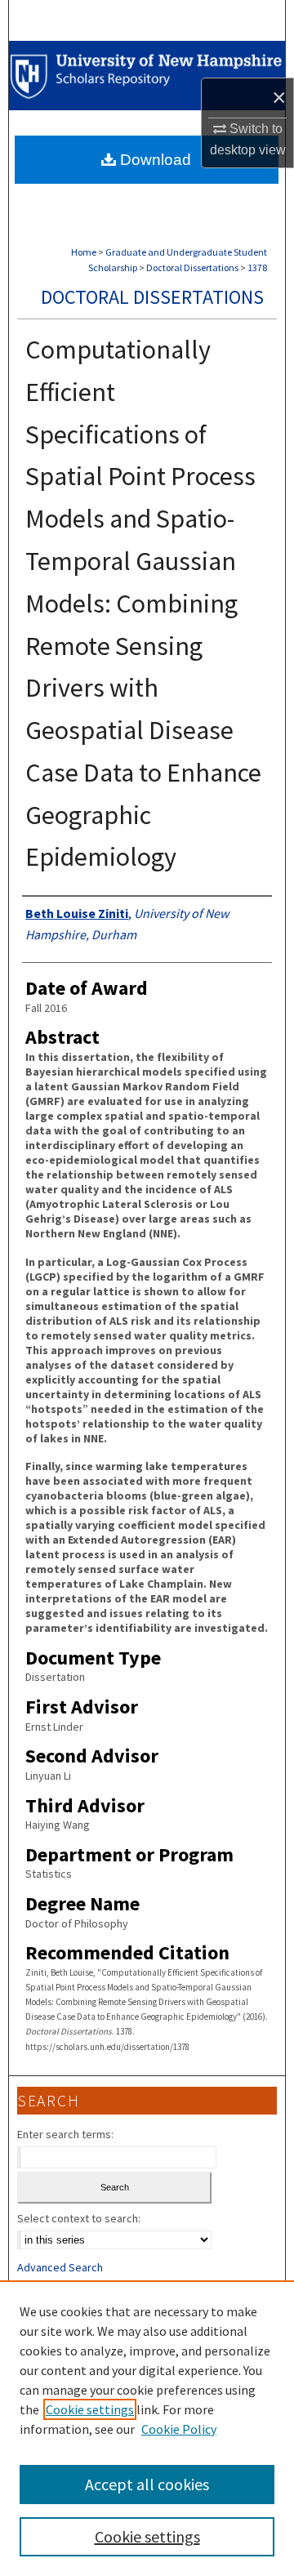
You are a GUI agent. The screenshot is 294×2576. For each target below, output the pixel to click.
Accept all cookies (147, 2484)
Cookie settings (90, 2409)
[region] (147, 2428)
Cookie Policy (179, 2429)
